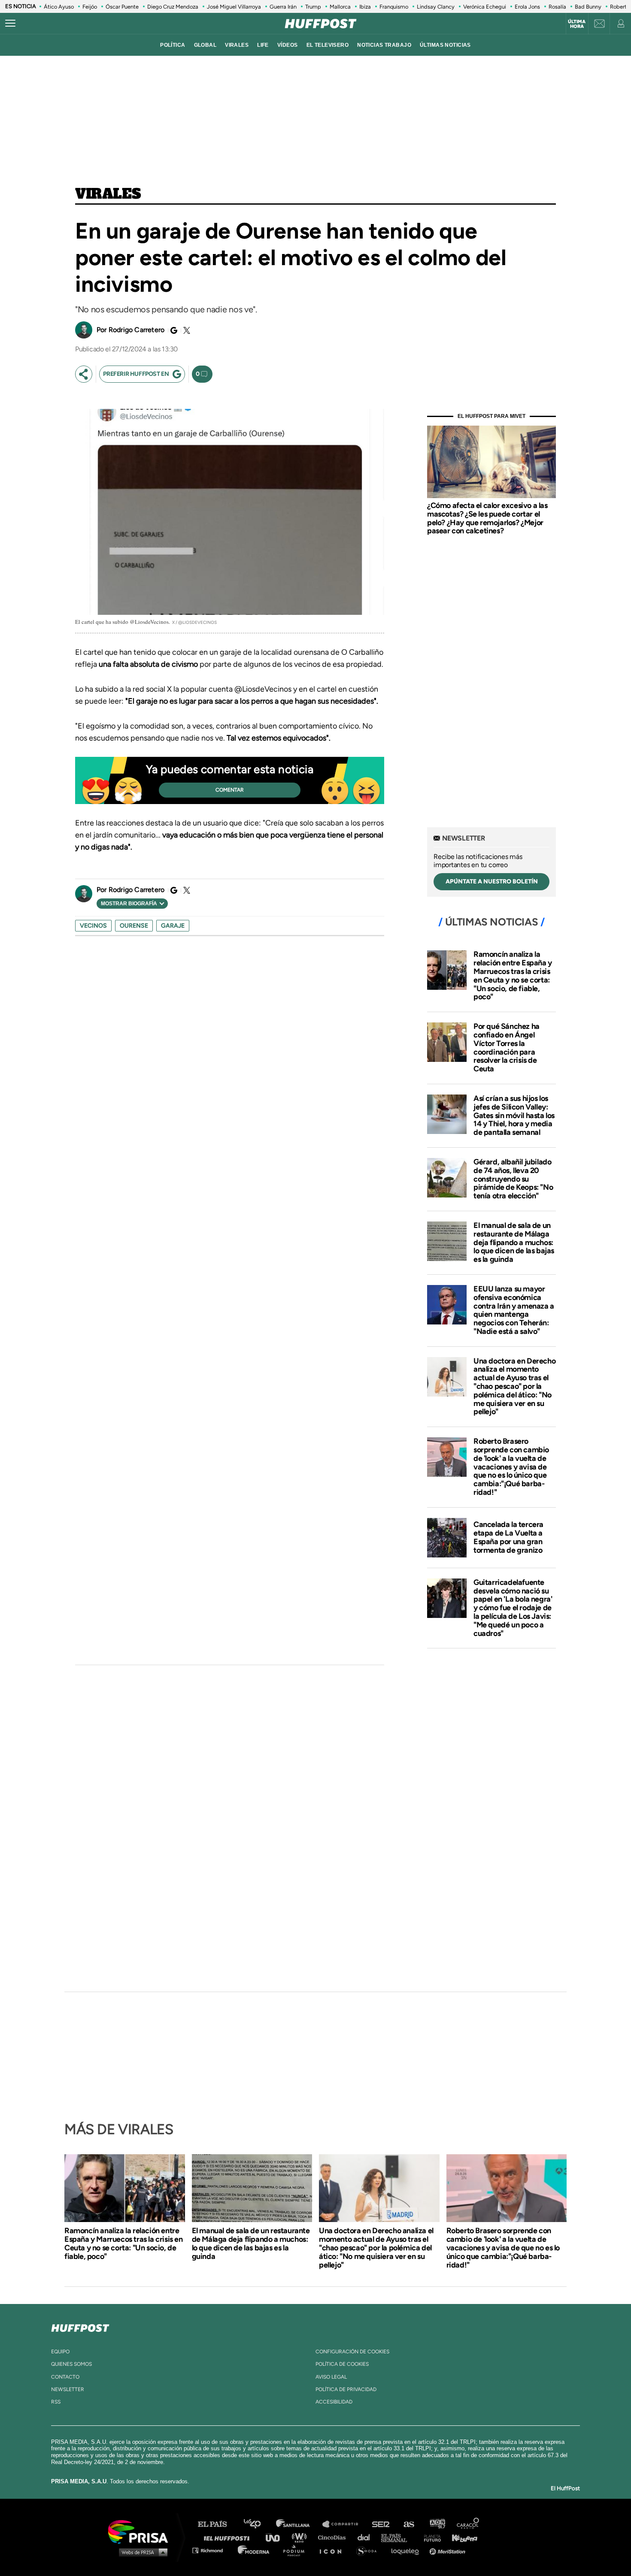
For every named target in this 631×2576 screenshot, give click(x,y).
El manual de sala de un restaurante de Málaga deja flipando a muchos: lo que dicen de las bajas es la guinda (514, 1242)
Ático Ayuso (59, 7)
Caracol (468, 2524)
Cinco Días (334, 2537)
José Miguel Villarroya (234, 7)
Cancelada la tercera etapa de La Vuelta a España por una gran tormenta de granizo (508, 1537)
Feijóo (90, 7)
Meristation (449, 2550)
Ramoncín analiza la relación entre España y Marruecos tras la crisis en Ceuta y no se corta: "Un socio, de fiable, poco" (513, 975)
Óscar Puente (122, 7)
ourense (134, 926)
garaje (173, 926)
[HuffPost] (80, 2326)
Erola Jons (527, 7)
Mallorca (340, 7)
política (173, 45)
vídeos (288, 45)
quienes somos (71, 2364)
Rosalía (557, 7)
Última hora (577, 24)
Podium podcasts (297, 2550)
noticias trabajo (384, 45)
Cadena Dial (367, 2537)
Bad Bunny (588, 7)
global (205, 45)
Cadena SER (381, 2524)
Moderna (254, 2550)
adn (437, 2524)
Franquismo (394, 7)
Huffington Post (229, 2537)
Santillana (299, 2524)
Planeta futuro (430, 2537)
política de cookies (342, 2364)
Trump (313, 7)
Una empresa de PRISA (141, 2531)
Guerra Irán (283, 7)
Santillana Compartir (344, 2524)
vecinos (93, 926)
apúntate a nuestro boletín (492, 881)
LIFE (263, 45)
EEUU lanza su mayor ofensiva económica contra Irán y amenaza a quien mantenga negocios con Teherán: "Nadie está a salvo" (514, 1310)
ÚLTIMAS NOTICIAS (445, 45)
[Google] (173, 330)
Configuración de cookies (352, 2352)
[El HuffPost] (321, 24)
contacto (65, 2377)
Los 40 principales (259, 2524)
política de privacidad (346, 2389)
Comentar (230, 790)
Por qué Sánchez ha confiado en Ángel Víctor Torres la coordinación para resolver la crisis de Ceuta (507, 1048)
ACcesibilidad (334, 2402)
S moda (369, 2550)
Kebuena (461, 2537)
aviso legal (331, 2377)
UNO (276, 2537)
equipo (60, 2352)
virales (237, 45)
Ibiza (365, 7)
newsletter (68, 2389)
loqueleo (407, 2550)
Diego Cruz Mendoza (173, 7)
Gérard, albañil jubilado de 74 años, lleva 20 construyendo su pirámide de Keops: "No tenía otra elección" (513, 1179)
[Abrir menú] (10, 24)
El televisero (328, 45)
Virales (108, 194)
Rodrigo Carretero (137, 330)
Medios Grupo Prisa (141, 2552)
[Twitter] (185, 330)
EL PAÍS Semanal (398, 2537)
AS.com (408, 2524)
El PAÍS (217, 2524)
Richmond (212, 2550)
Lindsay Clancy (436, 7)
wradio (301, 2537)
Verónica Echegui (485, 7)
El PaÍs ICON (334, 2550)
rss (56, 2402)
